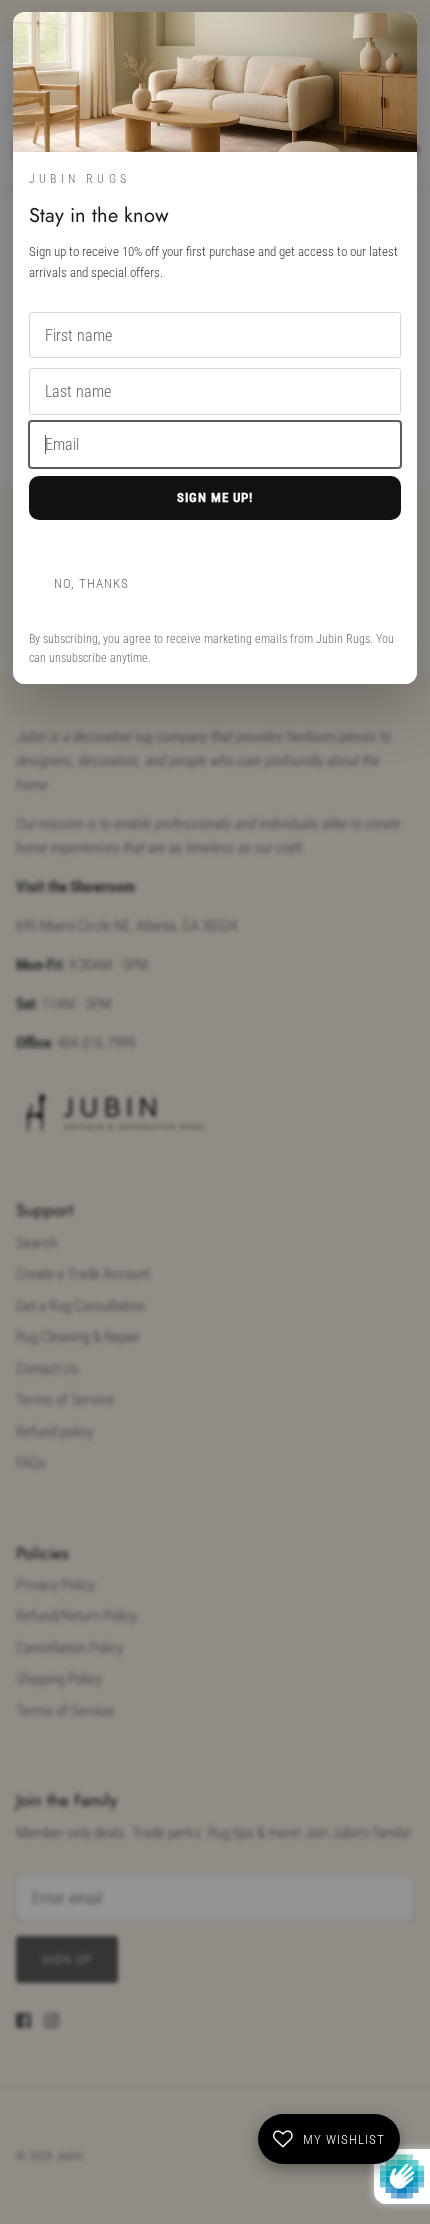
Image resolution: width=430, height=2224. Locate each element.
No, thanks (91, 583)
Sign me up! (215, 497)
